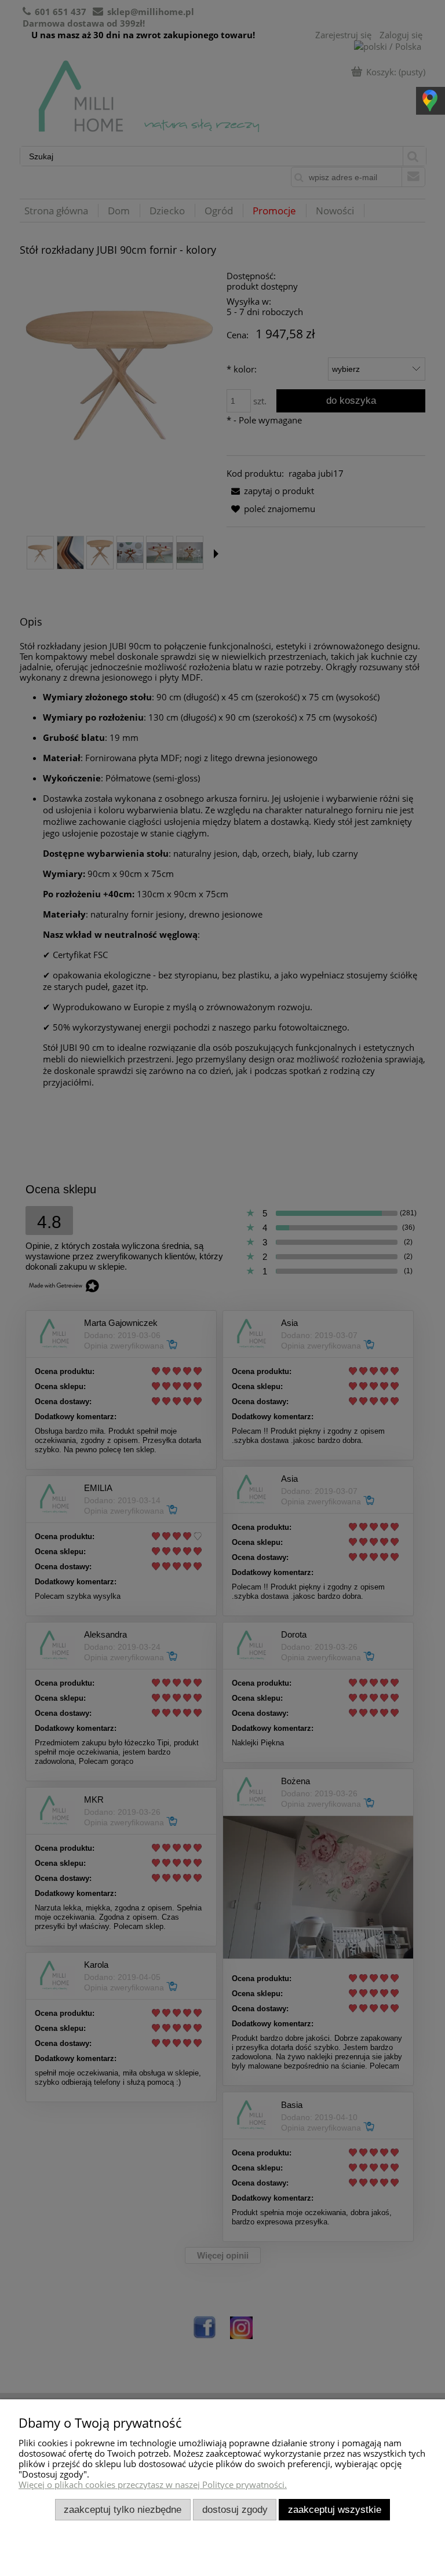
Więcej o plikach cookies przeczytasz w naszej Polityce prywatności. (153, 2484)
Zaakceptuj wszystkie (335, 2509)
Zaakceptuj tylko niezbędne (123, 2509)
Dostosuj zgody (235, 2509)
